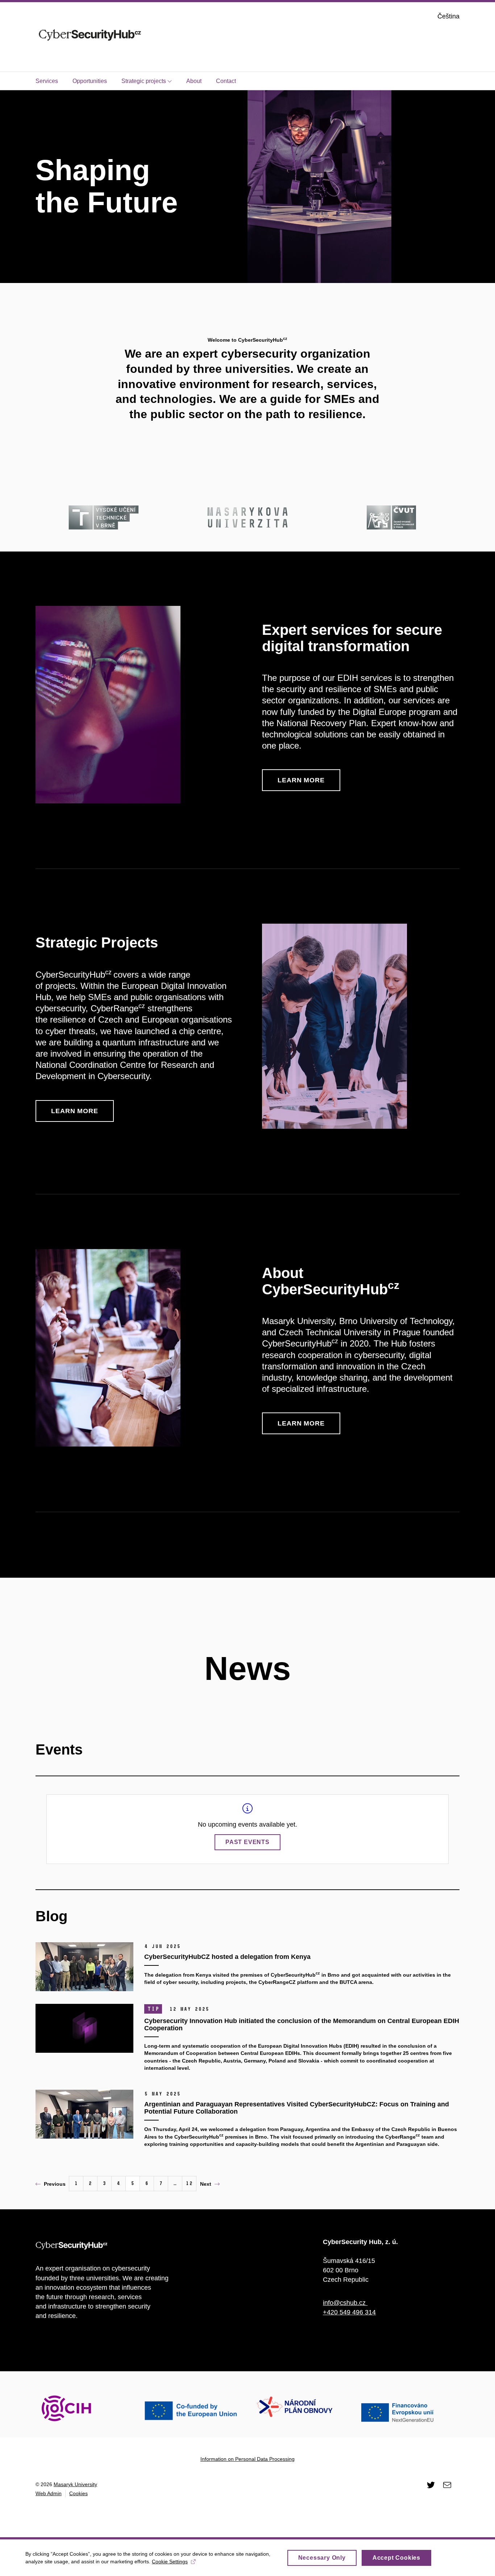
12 (189, 2183)
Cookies (78, 2493)
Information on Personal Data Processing (247, 2459)
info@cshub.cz (345, 2303)
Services (47, 81)
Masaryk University (75, 2484)
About (194, 81)
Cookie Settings (170, 2562)
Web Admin (49, 2493)
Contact (226, 81)
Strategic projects (144, 81)
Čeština (448, 16)
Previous (55, 2184)
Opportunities (90, 81)
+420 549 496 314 (349, 2312)
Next (206, 2184)
